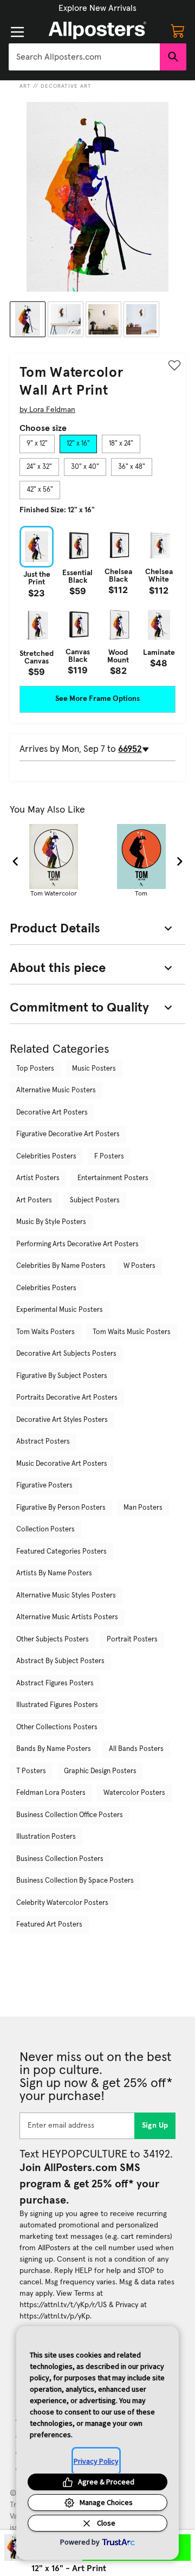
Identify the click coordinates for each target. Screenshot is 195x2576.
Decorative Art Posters (52, 1113)
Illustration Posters (46, 1837)
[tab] (37, 444)
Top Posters (35, 1069)
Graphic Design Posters (100, 1771)
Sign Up (155, 2126)
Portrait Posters (132, 1640)
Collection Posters (45, 1529)
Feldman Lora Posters (51, 1793)
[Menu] (17, 32)
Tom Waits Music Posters (132, 1332)
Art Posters (34, 1200)
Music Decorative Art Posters (62, 1464)
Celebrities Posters (46, 1157)
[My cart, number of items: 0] (178, 30)
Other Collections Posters (57, 1727)
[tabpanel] (97, 601)
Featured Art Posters (49, 1925)
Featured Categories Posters (61, 1552)
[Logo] (97, 30)
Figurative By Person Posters (61, 1508)
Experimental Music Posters (60, 1310)
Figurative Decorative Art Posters (68, 1134)
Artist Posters (38, 1178)
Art (25, 86)
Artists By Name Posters (54, 1573)
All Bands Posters (136, 1749)
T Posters (31, 1771)
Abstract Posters (43, 1442)
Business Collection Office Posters (70, 1815)
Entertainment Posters (113, 1178)
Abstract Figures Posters (55, 1683)
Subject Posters (95, 1200)
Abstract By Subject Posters (60, 1661)
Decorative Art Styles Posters (62, 1420)
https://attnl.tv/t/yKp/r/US (63, 2305)
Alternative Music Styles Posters (66, 1596)
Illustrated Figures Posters (57, 1705)
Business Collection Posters (60, 1859)
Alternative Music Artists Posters (67, 1617)
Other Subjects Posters (53, 1640)
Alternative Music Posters (56, 1090)
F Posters (109, 1157)
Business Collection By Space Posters (75, 1881)
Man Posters (143, 1508)
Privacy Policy (96, 2461)
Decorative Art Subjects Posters (66, 1354)
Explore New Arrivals (97, 8)
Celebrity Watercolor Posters (62, 1903)
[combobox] (84, 57)
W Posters (139, 1266)
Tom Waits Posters (45, 1332)
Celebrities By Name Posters (61, 1266)
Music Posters (94, 1069)
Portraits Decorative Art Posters (67, 1398)
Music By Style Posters (51, 1222)
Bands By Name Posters (54, 1749)
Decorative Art (66, 86)
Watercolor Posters (134, 1793)
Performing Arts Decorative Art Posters (77, 1244)
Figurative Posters (44, 1486)
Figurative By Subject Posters (62, 1376)
